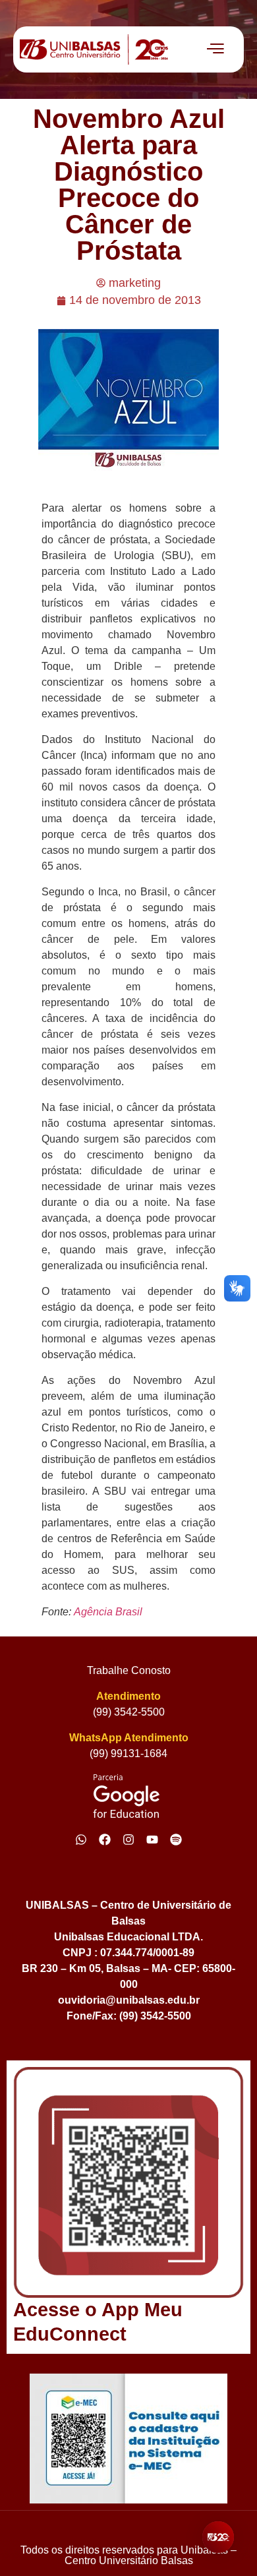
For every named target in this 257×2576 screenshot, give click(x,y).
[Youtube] (152, 1840)
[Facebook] (105, 1840)
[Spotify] (176, 1840)
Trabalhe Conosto (129, 1670)
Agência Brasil (108, 1612)
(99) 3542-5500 (129, 1712)
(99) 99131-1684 (128, 1753)
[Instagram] (128, 1840)
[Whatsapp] (81, 1840)
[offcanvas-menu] (215, 49)
